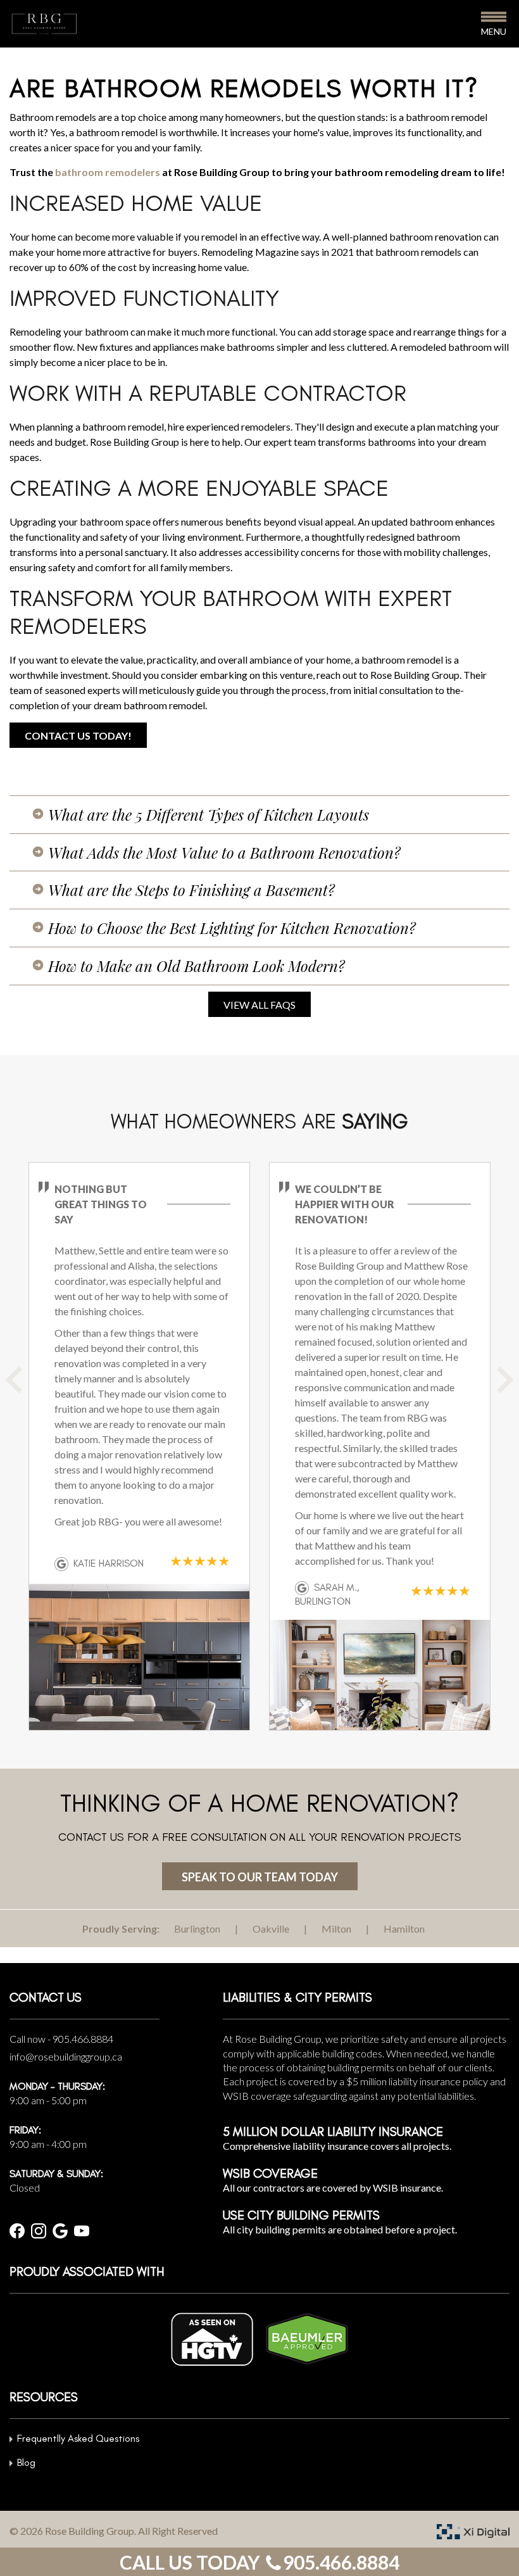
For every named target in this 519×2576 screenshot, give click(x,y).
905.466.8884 (83, 2039)
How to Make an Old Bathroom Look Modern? (197, 966)
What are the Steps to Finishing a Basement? (191, 890)
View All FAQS (259, 1005)
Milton (336, 1929)
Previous (28, 1389)
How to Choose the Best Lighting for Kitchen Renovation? (232, 928)
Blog (26, 2462)
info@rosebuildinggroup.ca (66, 2056)
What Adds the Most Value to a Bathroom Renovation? (224, 852)
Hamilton (404, 1929)
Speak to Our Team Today (260, 1877)
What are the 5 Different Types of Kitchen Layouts (209, 814)
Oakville (271, 1929)
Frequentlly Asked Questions (78, 2438)
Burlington (197, 1929)
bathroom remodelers (108, 172)
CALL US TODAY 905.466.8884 (259, 2562)
